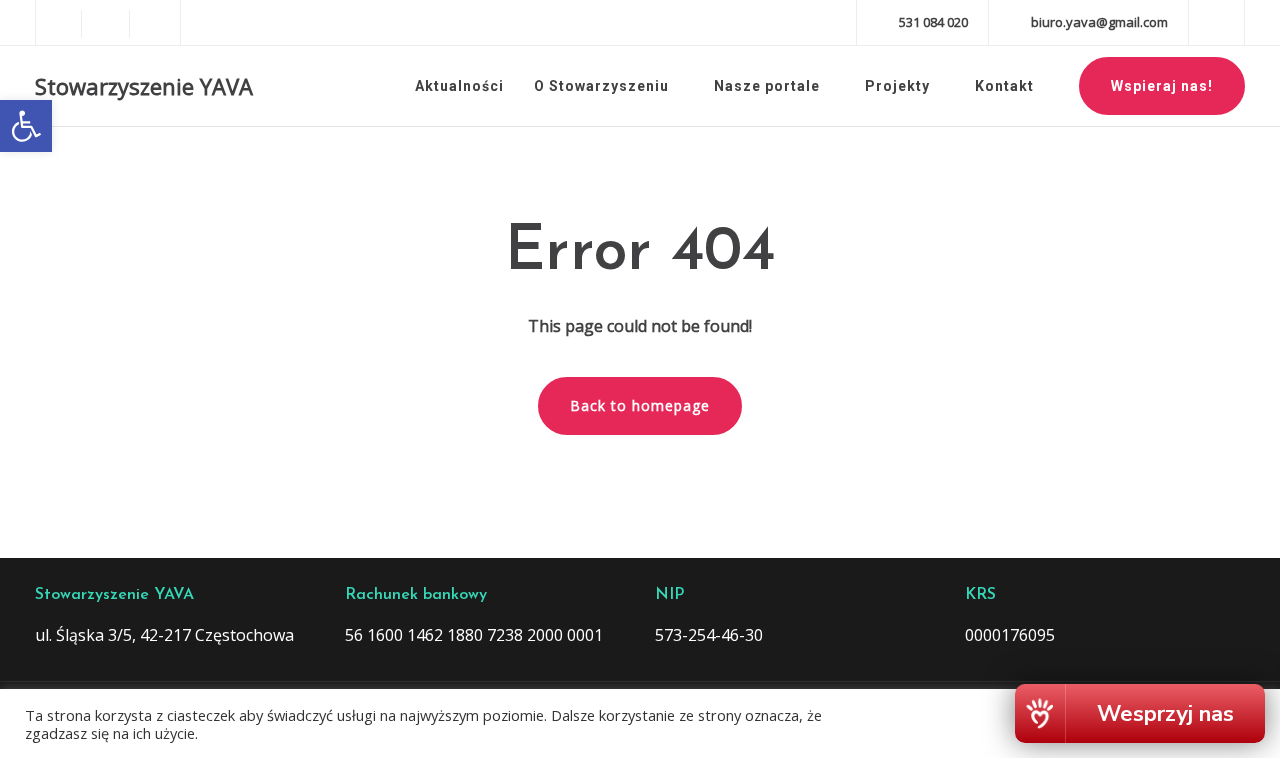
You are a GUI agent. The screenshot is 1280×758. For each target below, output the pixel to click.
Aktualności (459, 86)
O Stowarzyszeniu (601, 86)
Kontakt (1004, 86)
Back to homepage (640, 405)
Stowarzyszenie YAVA (144, 86)
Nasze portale (767, 86)
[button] (26, 126)
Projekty (897, 86)
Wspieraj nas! (1162, 86)
